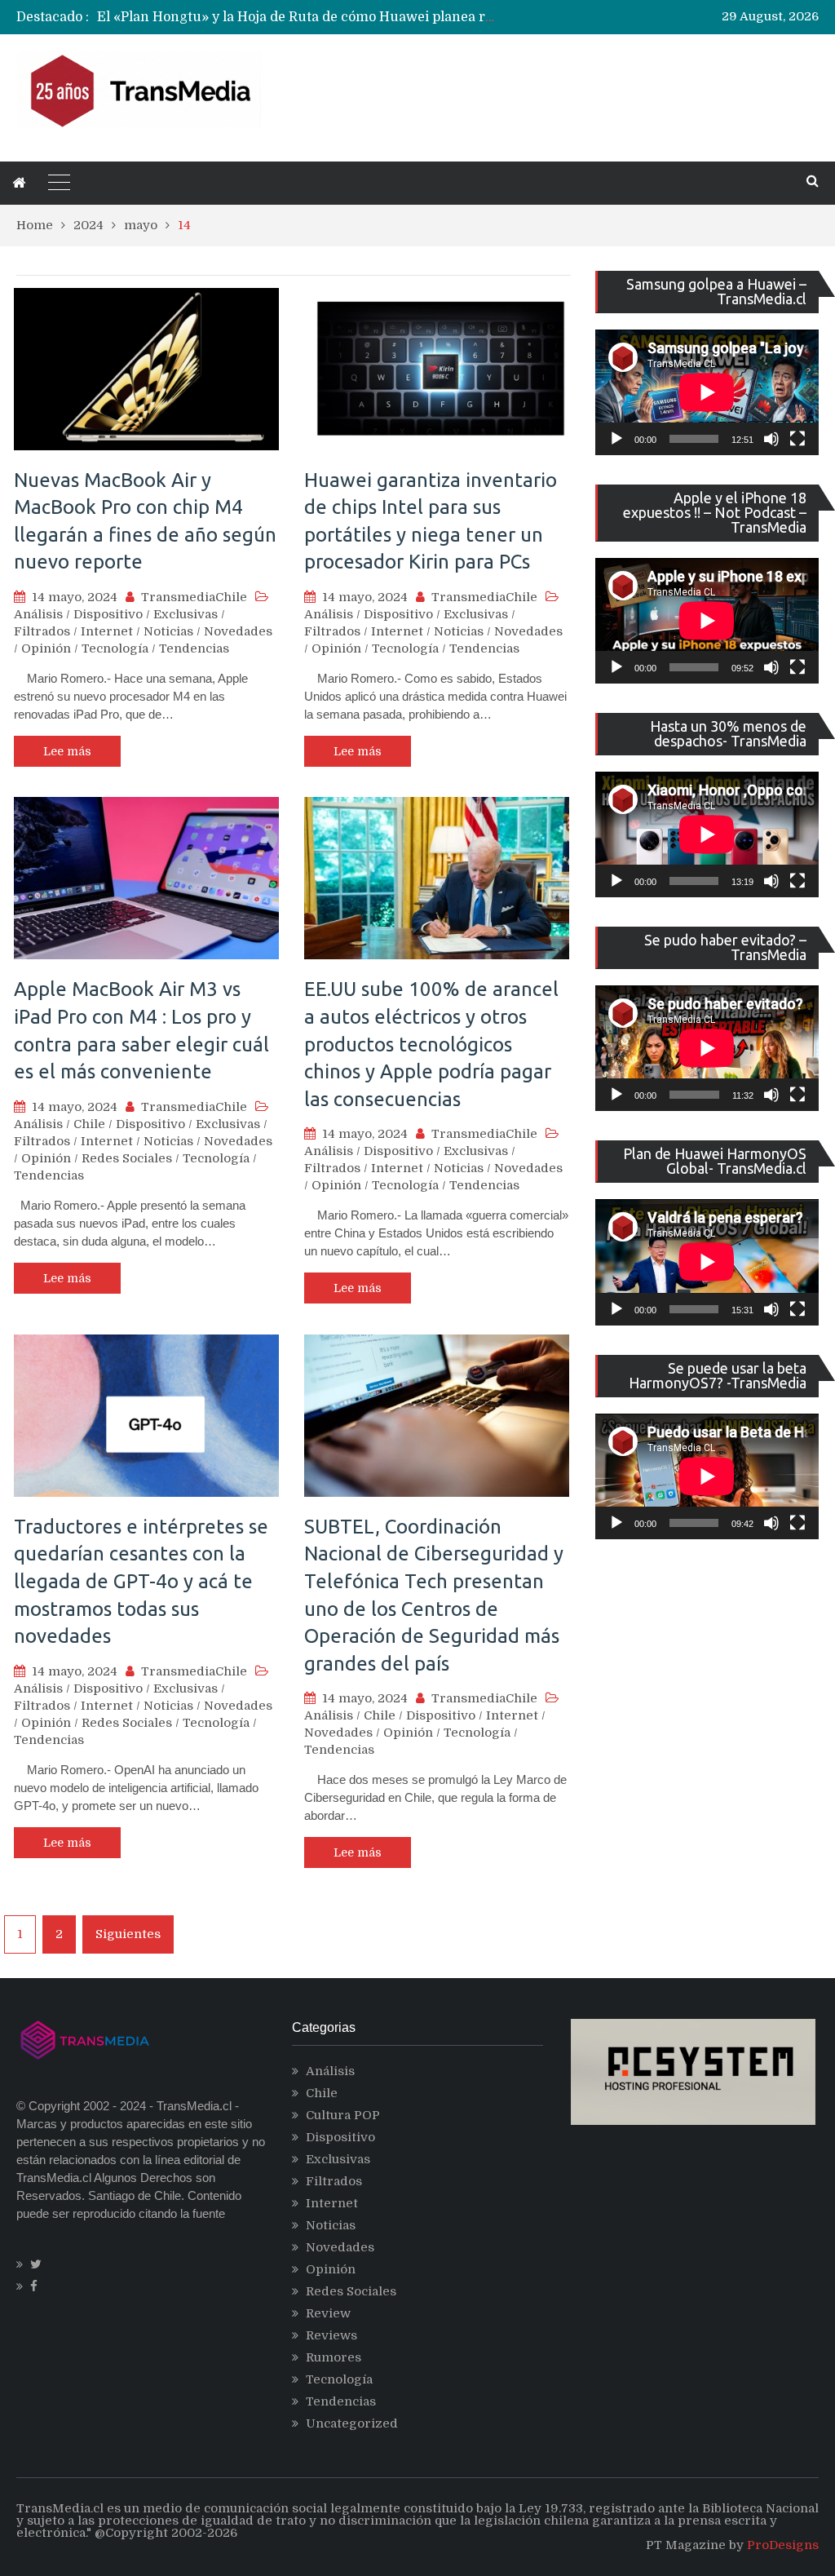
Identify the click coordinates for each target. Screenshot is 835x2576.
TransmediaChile (194, 597)
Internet (107, 631)
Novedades (238, 631)
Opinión (46, 648)
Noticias (168, 631)
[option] (298, 17)
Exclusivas (186, 614)
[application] (707, 392)
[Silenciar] (771, 439)
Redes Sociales (127, 1158)
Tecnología (115, 648)
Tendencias (194, 648)
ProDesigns (783, 2545)
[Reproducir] (616, 439)
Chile (89, 1124)
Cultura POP (343, 2115)
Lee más (67, 751)
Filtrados (42, 631)
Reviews (331, 2335)
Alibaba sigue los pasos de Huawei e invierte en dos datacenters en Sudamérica (351, 17)
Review (328, 2313)
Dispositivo (108, 614)
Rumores (334, 2357)
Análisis (38, 614)
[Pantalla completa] (797, 439)
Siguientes (128, 1934)
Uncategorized (352, 2423)
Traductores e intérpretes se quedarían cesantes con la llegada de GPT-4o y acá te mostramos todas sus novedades (141, 1581)
